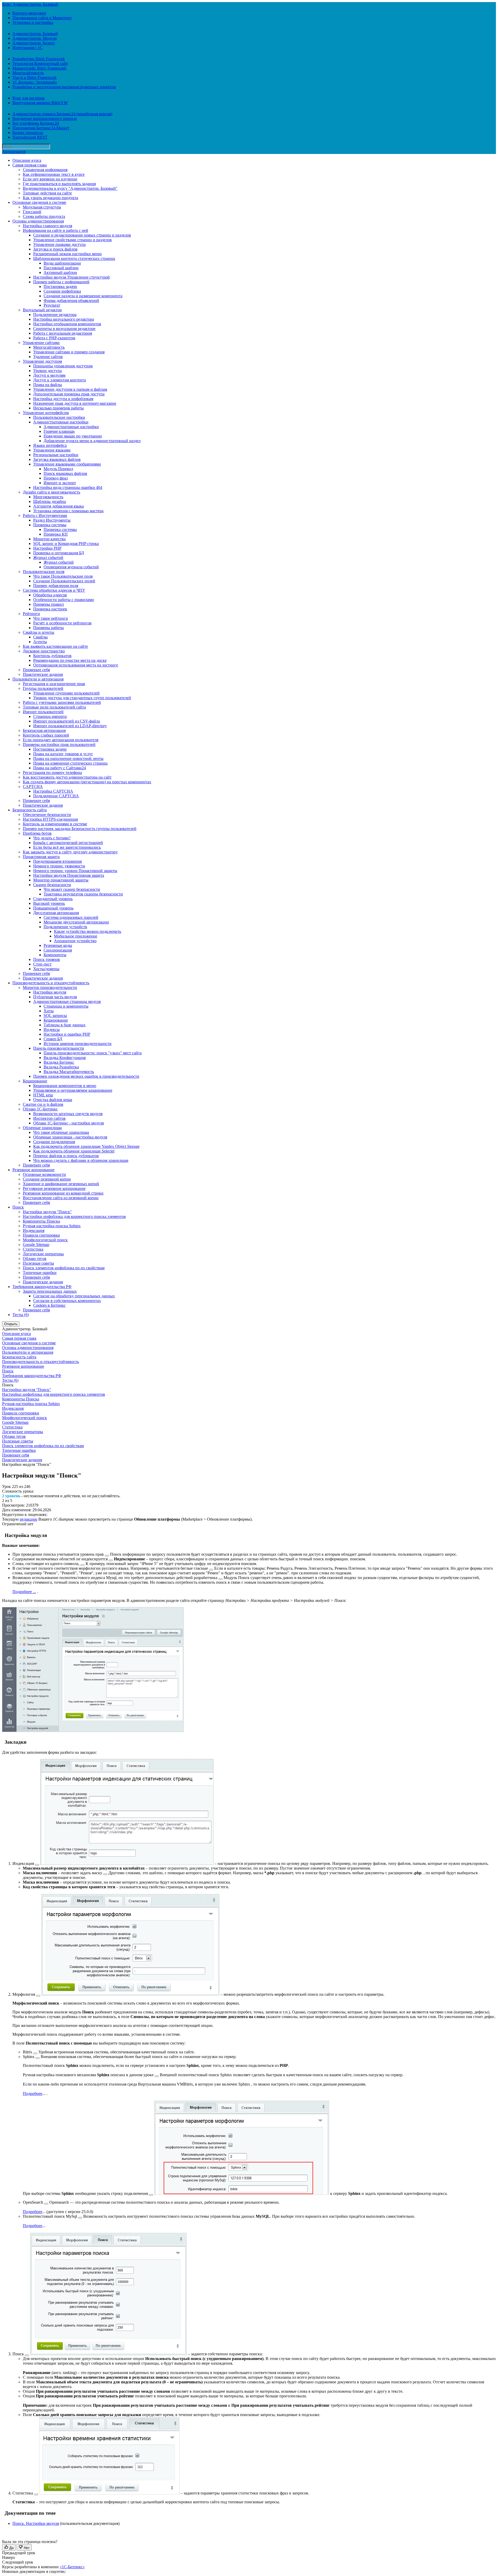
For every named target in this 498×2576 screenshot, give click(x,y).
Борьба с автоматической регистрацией (68, 843)
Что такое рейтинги (51, 618)
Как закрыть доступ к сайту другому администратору (70, 852)
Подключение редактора (55, 315)
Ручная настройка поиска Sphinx (52, 1226)
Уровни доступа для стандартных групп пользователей (82, 698)
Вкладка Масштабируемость (69, 1072)
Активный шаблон (60, 272)
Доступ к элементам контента (60, 380)
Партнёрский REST (30, 137)
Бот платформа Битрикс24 (36, 123)
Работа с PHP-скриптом (54, 338)
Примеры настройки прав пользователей (59, 744)
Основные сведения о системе (39, 202)
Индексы (52, 1030)
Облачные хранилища (42, 1128)
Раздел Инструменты (52, 520)
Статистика (33, 1249)
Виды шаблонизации (62, 263)
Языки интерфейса (50, 445)
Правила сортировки (41, 1235)
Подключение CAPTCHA (56, 796)
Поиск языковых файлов (65, 473)
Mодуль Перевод (58, 469)
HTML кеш (43, 1095)
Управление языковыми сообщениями (67, 464)
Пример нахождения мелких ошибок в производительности (86, 1076)
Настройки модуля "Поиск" (47, 1212)
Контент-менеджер (29, 13)
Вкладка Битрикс (59, 1062)
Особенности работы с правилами (64, 600)
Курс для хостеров (29, 98)
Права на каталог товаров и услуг (63, 754)
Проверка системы (50, 525)
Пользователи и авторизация (38, 679)
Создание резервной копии (47, 1179)
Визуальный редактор (42, 310)
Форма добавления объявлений (71, 301)
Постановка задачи (60, 286)
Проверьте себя (36, 670)
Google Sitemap (36, 1245)
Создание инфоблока (62, 291)
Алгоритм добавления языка (58, 506)
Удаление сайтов (48, 357)
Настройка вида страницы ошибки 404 (68, 487)
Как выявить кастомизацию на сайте (55, 646)
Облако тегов (35, 1259)
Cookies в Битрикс (49, 1305)
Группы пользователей (43, 688)
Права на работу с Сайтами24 (60, 768)
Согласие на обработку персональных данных (74, 1296)
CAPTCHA (33, 787)
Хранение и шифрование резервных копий (61, 1184)
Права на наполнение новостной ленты (68, 758)
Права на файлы (48, 385)
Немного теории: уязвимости (59, 866)
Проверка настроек (50, 609)
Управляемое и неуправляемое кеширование (73, 1090)
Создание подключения (54, 1142)
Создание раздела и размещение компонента (83, 296)
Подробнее (33, 2093)
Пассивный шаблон (61, 268)
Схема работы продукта (44, 216)
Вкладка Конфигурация (65, 1058)
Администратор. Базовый (35, 34)
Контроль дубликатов (52, 656)
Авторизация (14, 151)
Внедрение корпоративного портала (45, 119)
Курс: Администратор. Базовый (30, 4)
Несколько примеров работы (58, 408)
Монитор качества (49, 539)
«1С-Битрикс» (72, 2567)
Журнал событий (48, 558)
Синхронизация (58, 950)
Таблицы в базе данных (65, 1025)
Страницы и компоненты (66, 1006)
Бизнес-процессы (28, 133)
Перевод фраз (56, 478)
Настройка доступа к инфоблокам (63, 399)
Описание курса (27, 160)
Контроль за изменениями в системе (55, 824)
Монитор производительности (50, 987)
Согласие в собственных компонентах (67, 1301)
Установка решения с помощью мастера (68, 511)
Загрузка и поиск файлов (55, 249)
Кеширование (56, 1020)
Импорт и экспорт (60, 483)
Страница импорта (50, 716)
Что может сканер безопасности (72, 889)
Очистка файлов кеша (53, 1100)
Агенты (40, 642)
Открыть (11, 1324)
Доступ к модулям (49, 375)
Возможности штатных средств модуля (68, 1114)
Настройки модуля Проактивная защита (69, 875)
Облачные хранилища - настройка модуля (70, 1137)
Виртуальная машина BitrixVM (40, 103)
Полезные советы (38, 1263)
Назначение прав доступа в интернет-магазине (75, 403)
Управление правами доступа (59, 244)
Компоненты (55, 955)
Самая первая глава (30, 165)
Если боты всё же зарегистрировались (67, 847)
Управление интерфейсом (46, 413)
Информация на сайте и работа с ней (56, 230)
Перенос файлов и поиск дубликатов (66, 1156)
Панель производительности (59, 1048)
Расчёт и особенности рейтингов (62, 623)
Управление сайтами (41, 343)
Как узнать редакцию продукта (50, 198)
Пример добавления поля (56, 586)
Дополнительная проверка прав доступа (69, 394)
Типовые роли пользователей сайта (54, 707)
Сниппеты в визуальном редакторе (64, 329)
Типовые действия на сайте (47, 193)
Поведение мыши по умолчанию (73, 436)
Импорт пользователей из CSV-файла (67, 721)
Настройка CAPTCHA (53, 791)
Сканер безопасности (52, 885)
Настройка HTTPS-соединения (50, 819)
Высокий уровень (49, 903)
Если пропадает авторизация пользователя (61, 740)
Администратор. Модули (35, 38)
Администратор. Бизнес (34, 43)
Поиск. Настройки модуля (36, 2523)
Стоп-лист (42, 964)
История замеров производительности (78, 1044)
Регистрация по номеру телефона (52, 773)
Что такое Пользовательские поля (63, 576)
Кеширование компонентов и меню (65, 1086)
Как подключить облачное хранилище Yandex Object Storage (86, 1146)
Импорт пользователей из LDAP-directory (70, 726)
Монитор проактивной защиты (61, 880)
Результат (52, 305)
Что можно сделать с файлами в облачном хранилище (81, 1160)
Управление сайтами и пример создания (69, 352)
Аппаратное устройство (75, 941)
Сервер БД (53, 1039)
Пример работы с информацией (61, 282)
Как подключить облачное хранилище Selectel (74, 1151)
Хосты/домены (46, 969)
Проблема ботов (37, 833)
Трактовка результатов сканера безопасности (83, 894)
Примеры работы (49, 628)
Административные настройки (61, 422)
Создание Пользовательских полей (64, 581)
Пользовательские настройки (59, 417)
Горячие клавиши (59, 431)
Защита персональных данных (50, 1291)
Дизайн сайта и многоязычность (51, 492)
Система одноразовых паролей (71, 917)
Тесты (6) (21, 1315)
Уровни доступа (47, 371)
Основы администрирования (38, 221)
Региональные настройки (56, 455)
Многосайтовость (28, 73)
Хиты (49, 1011)
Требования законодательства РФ (42, 1287)
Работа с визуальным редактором (63, 333)
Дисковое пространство (44, 651)
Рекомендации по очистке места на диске (70, 660)
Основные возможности (44, 1174)
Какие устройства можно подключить (88, 931)
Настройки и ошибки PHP (67, 1034)
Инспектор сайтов (49, 1118)
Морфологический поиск (45, 1240)
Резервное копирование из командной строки (63, 1193)
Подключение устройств (65, 927)
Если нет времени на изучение (50, 179)
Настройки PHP (47, 548)
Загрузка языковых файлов (57, 459)
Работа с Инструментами (45, 515)
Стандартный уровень (53, 899)
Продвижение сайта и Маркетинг (42, 18)
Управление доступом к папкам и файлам (70, 389)
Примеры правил (49, 604)
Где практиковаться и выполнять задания (59, 184)
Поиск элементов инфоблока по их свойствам (64, 1268)
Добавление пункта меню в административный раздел (92, 441)
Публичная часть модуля (55, 997)
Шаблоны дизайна (50, 501)
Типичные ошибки (40, 1273)
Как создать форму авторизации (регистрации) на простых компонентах (87, 782)
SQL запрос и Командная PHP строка (66, 544)
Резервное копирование (33, 1170)
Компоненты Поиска (41, 1221)
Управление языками (52, 450)
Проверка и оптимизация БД (59, 553)
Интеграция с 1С (27, 48)
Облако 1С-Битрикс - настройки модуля (68, 1123)
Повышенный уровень (53, 908)
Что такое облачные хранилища (61, 1132)
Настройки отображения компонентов (67, 324)
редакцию (29, 1519)
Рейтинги (31, 614)
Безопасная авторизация (44, 730)
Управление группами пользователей (66, 693)
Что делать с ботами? (52, 838)
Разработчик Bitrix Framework (39, 59)
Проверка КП (56, 534)
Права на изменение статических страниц (70, 763)
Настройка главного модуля (47, 226)
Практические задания (43, 674)
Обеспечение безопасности (47, 815)
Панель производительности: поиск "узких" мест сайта (93, 1053)
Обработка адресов (50, 595)
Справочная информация (45, 170)
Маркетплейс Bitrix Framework (39, 68)
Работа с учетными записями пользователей (62, 702)
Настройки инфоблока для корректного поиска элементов (74, 1216)
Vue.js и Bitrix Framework (34, 77)
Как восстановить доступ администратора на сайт (67, 777)
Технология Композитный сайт (40, 63)
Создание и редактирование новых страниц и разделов (82, 235)
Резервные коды (58, 945)
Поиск (18, 1207)
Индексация (34, 1230)
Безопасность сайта (30, 810)
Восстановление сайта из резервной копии (61, 1198)
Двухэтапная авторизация (56, 913)
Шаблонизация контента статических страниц (74, 258)
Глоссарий (32, 212)
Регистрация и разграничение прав (54, 684)
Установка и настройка (33, 22)
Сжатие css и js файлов (43, 1104)
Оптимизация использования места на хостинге (76, 665)
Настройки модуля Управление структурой (71, 277)
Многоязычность (48, 497)
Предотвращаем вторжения (57, 861)
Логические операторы (43, 1254)
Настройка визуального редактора (64, 319)
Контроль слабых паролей (46, 735)
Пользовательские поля (44, 572)
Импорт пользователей (43, 712)
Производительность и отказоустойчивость (51, 983)
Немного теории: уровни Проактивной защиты (75, 871)
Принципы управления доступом (63, 366)
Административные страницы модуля (67, 1002)
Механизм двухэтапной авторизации (76, 922)
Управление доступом (42, 361)
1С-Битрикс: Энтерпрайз (34, 82)
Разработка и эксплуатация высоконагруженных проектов (64, 87)
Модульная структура (42, 207)
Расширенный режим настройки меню (67, 254)
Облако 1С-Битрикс (40, 1109)
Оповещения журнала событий (71, 567)
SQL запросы (55, 1016)
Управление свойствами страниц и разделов (72, 240)
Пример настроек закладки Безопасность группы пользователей (80, 829)
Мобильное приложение (76, 936)
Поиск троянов (47, 959)
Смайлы (40, 637)
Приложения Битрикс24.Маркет (41, 128)
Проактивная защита (41, 857)
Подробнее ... (24, 1592)
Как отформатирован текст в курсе (54, 174)
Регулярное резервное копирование (54, 1188)
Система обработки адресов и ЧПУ (54, 590)
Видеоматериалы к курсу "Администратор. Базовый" (70, 188)
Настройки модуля (50, 992)
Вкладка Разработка (61, 1067)
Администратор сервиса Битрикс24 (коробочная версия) (62, 114)
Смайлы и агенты (39, 632)
